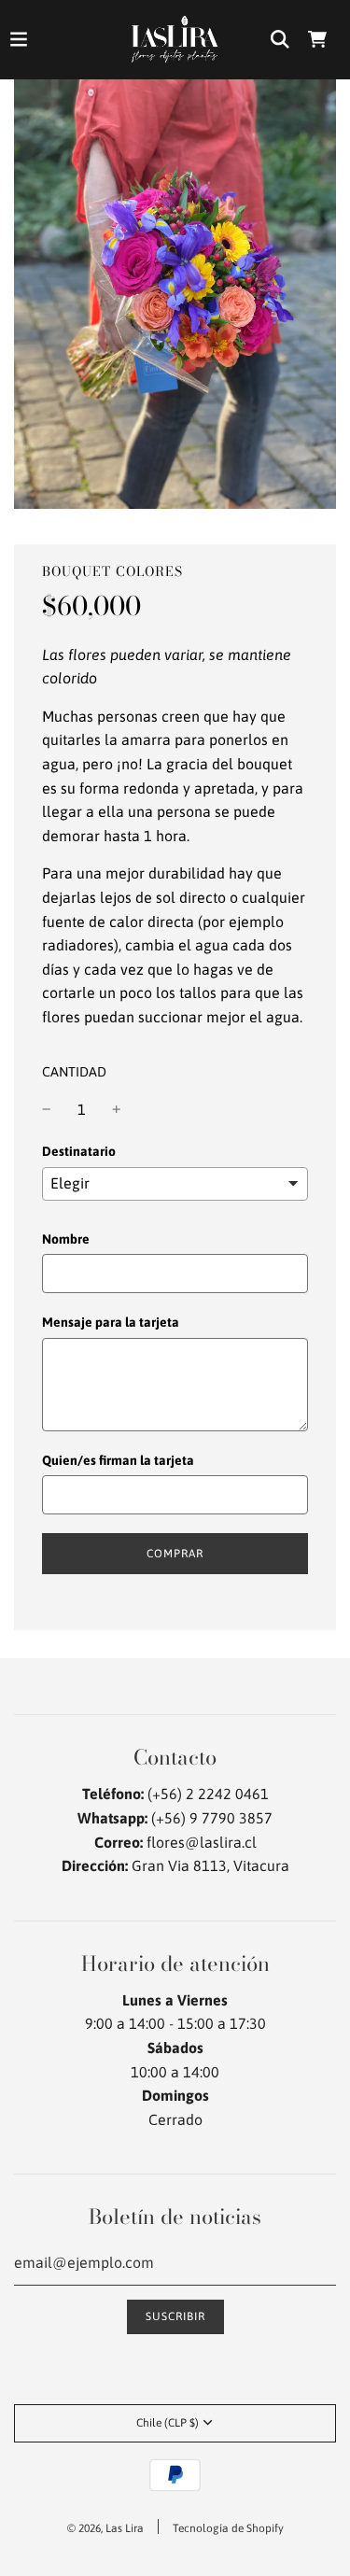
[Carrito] (317, 39)
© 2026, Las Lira (105, 2528)
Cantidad (74, 1072)
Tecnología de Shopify (228, 2528)
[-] (47, 1110)
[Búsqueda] (280, 39)
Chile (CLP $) (168, 2423)
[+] (117, 1110)
